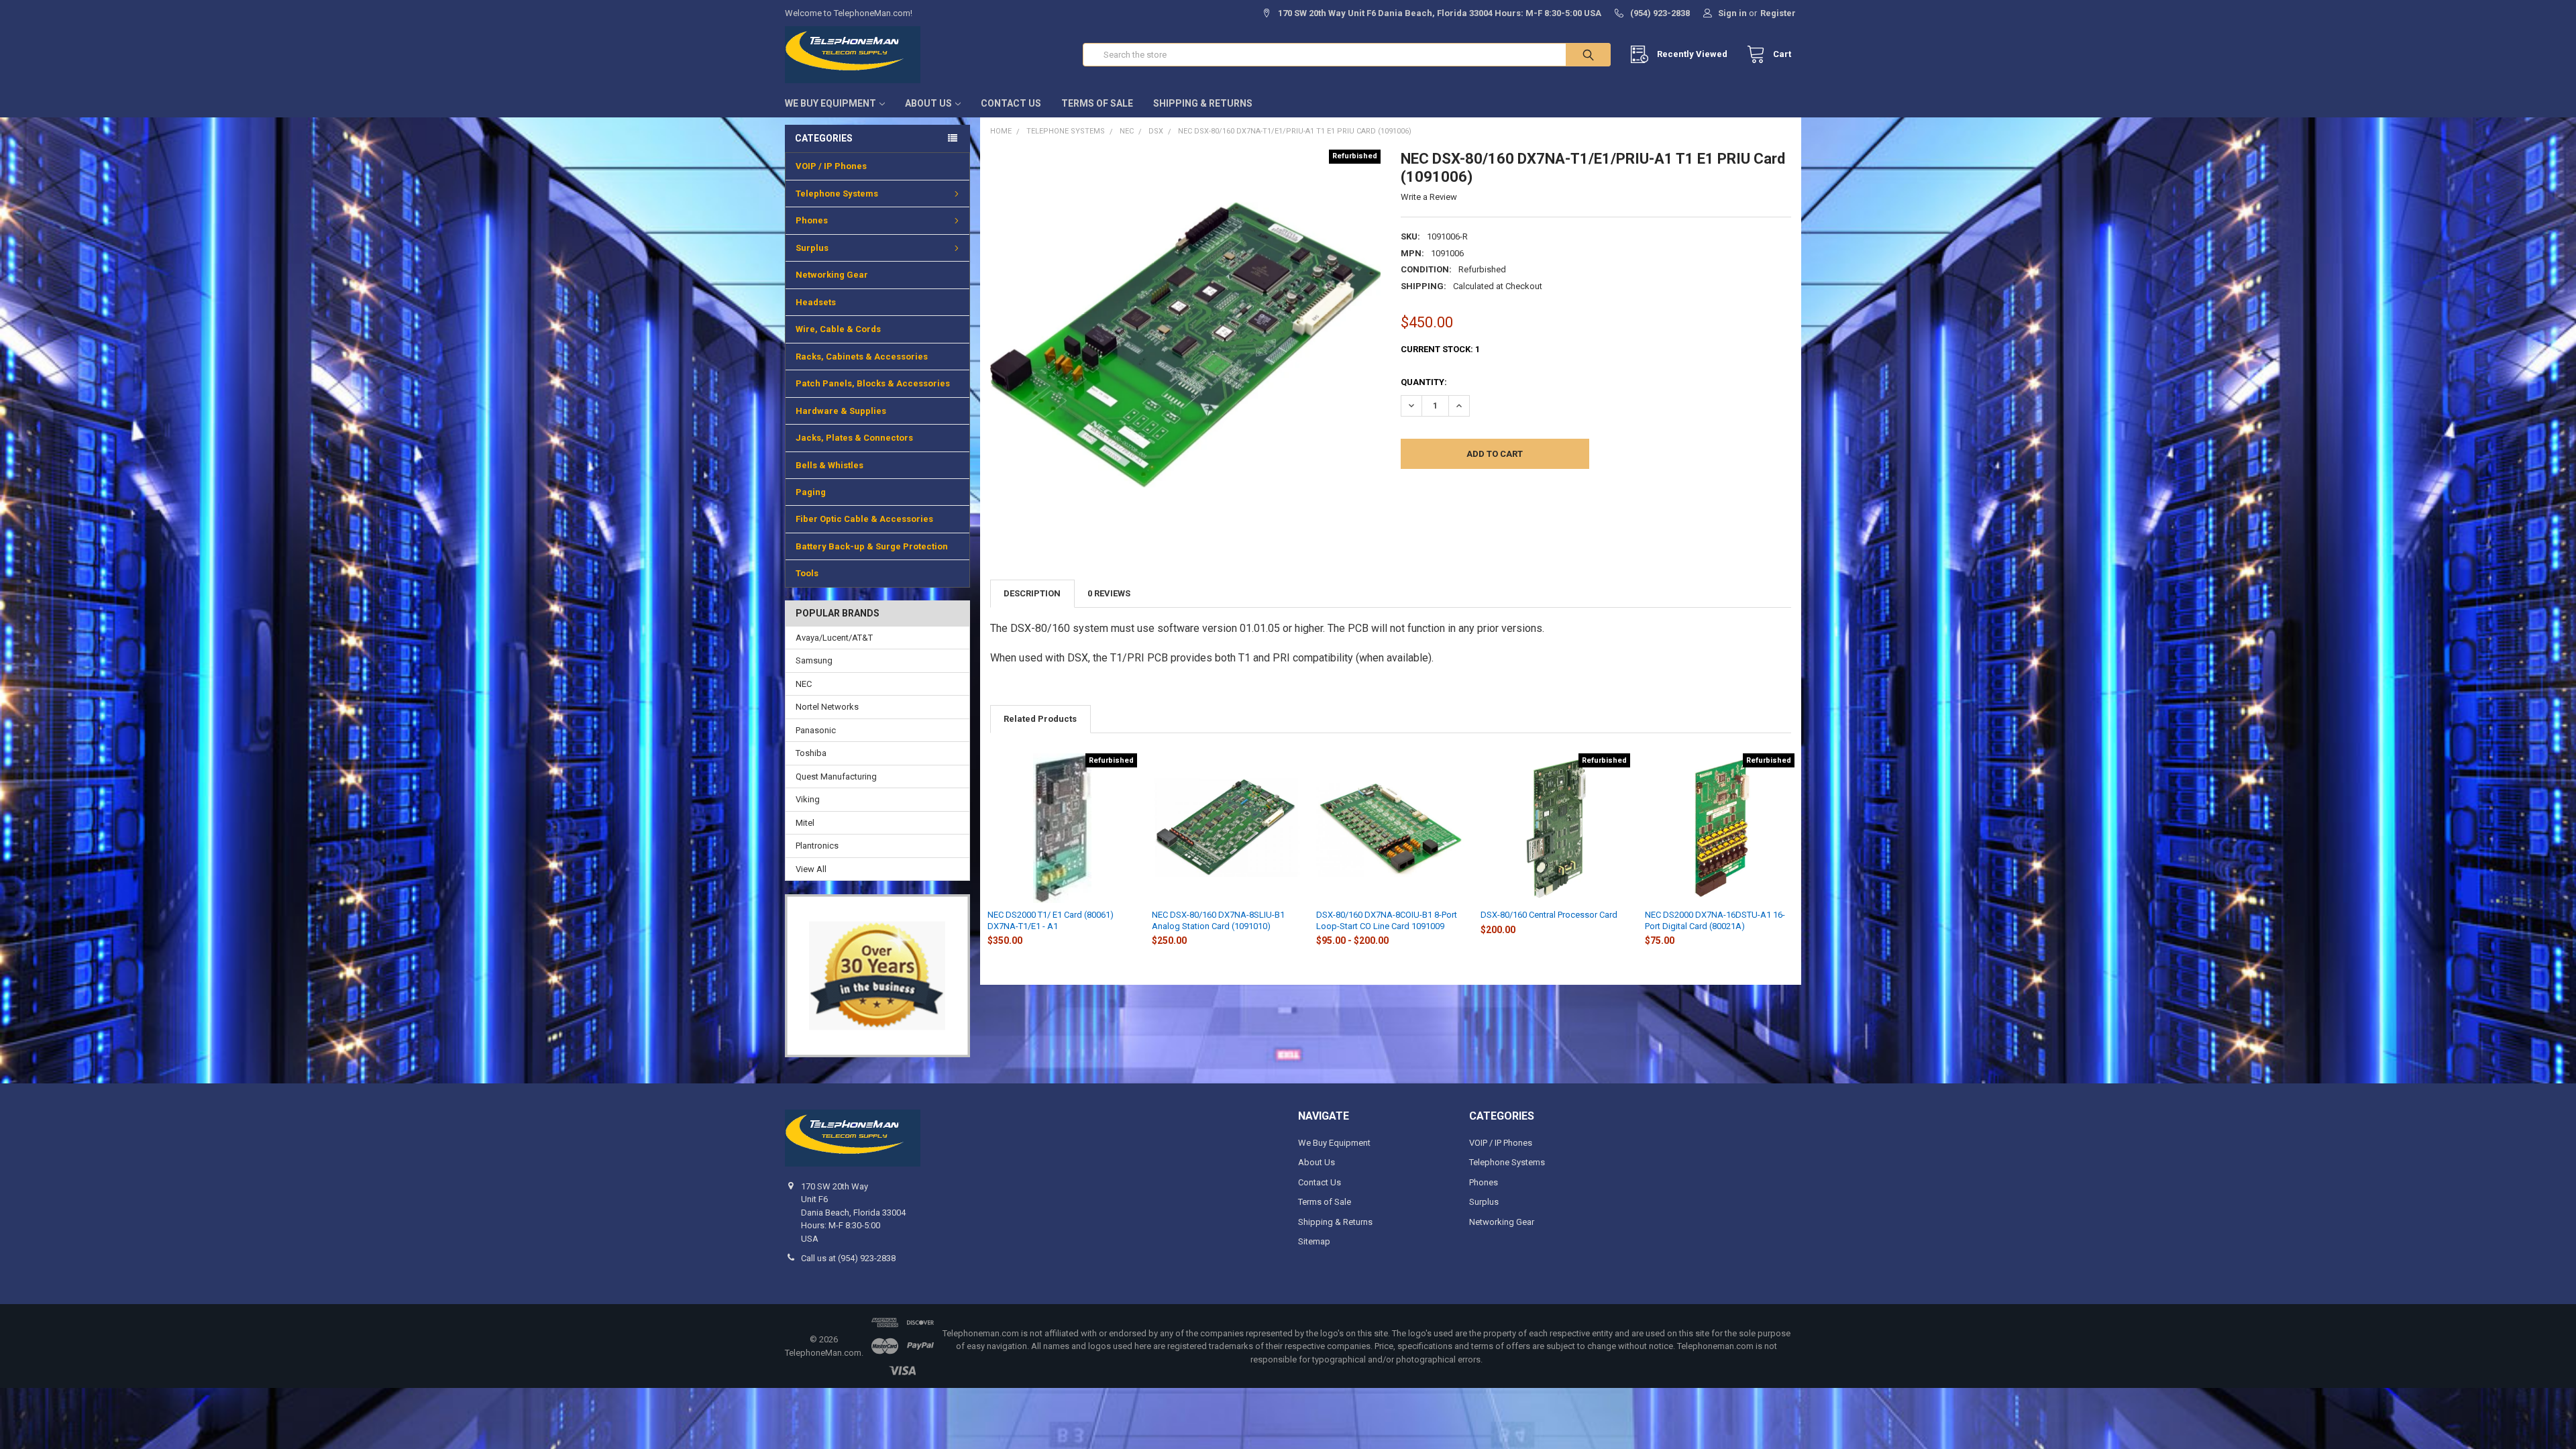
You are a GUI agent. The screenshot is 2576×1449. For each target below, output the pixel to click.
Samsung (814, 660)
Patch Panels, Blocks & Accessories (873, 383)
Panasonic (816, 730)
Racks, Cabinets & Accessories (862, 357)
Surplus (812, 248)
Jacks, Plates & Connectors (854, 438)
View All (811, 869)
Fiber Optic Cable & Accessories (864, 519)
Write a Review (1429, 197)
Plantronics (817, 846)
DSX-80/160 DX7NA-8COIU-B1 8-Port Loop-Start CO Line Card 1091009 (1387, 920)
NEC (804, 684)
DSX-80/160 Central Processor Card (1549, 915)
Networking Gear (832, 275)
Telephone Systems (837, 194)
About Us (928, 103)
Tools (807, 573)
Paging (811, 492)
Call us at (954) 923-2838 (848, 1258)
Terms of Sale (1097, 103)
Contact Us (1011, 103)
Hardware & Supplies (841, 411)
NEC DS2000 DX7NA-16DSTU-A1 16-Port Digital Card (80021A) (1715, 920)
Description (1032, 593)
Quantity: (1424, 382)
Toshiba (811, 753)
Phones (812, 220)
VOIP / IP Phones (831, 166)
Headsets (816, 302)
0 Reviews (1109, 593)
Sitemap (1314, 1241)
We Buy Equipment (830, 103)
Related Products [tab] (1040, 719)
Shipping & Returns (1203, 103)
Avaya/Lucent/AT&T (834, 638)
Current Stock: (1440, 349)
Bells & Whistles (829, 465)
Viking (808, 799)
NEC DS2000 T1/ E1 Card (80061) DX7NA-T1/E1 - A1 (1051, 920)
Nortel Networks (827, 707)
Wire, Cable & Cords (838, 329)
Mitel (805, 823)
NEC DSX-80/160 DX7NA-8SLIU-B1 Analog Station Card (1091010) (1218, 920)
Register (1778, 13)
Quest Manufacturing (836, 776)
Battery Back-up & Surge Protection (872, 546)
